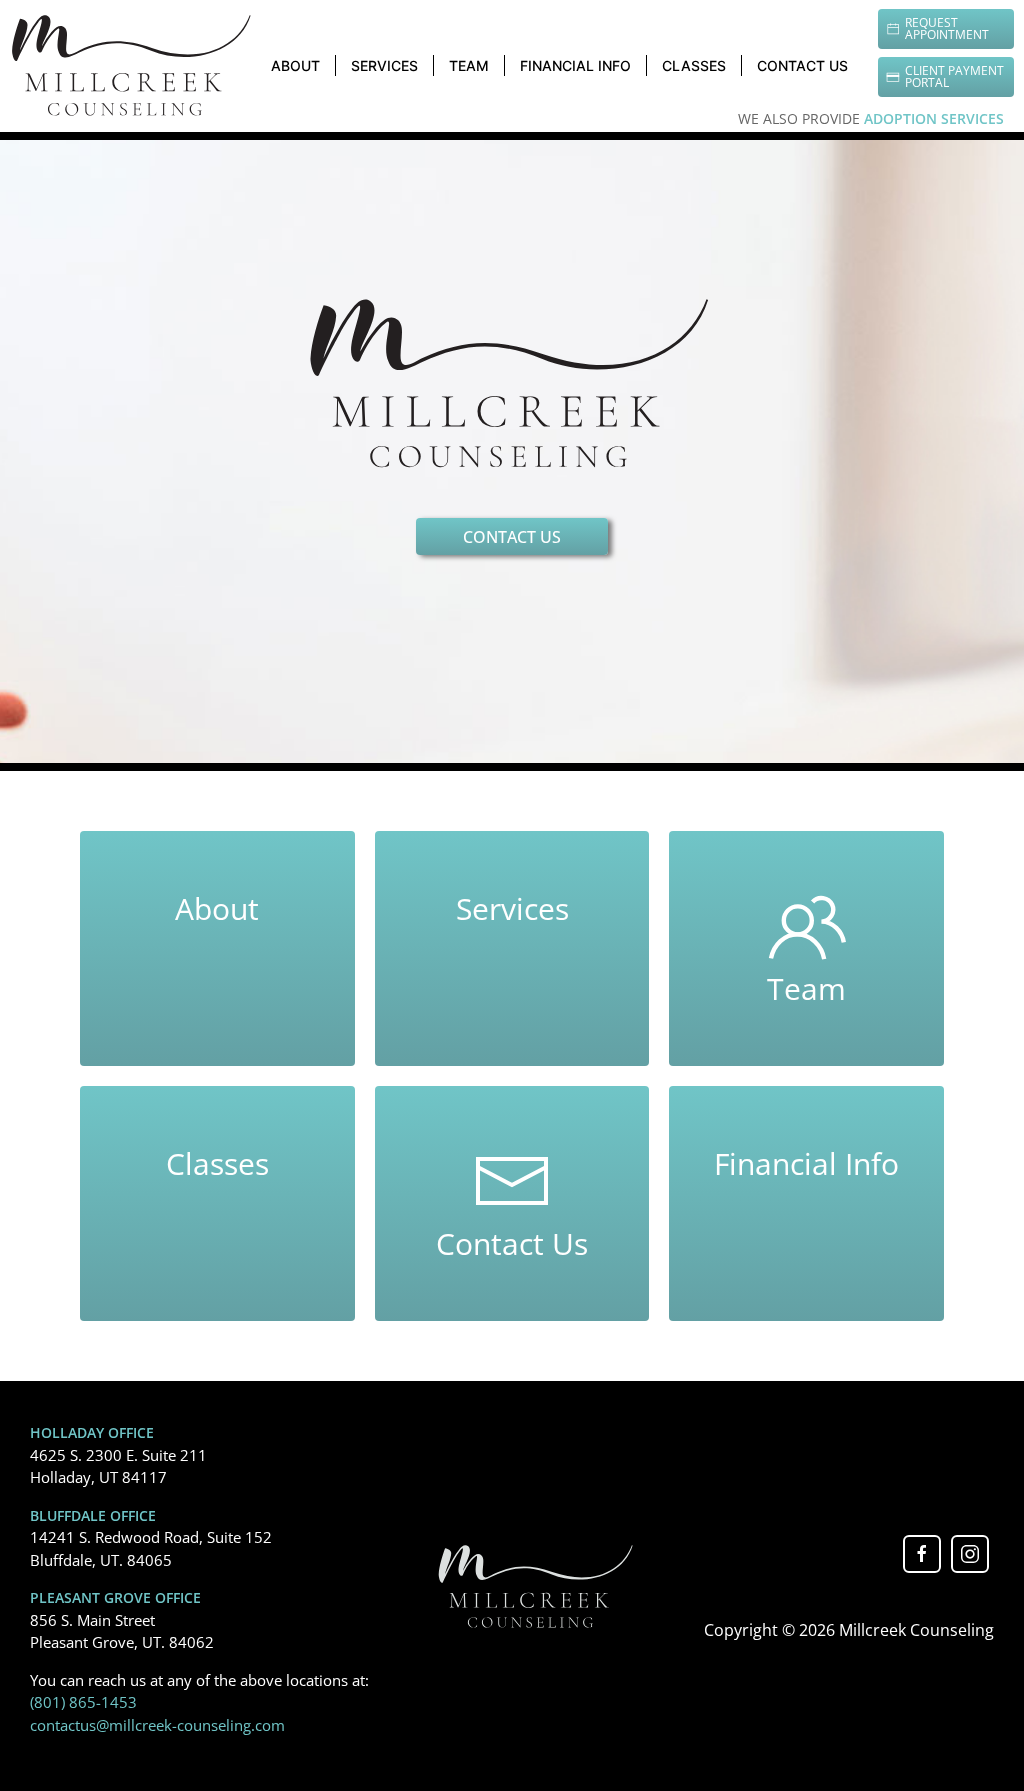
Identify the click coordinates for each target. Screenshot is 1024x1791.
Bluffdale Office (93, 1516)
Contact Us (802, 65)
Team (469, 65)
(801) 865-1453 (83, 1702)
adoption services (934, 118)
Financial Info (575, 65)
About (295, 65)
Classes (694, 65)
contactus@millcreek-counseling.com (157, 1725)
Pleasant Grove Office (115, 1598)
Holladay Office (92, 1433)
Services (384, 65)
